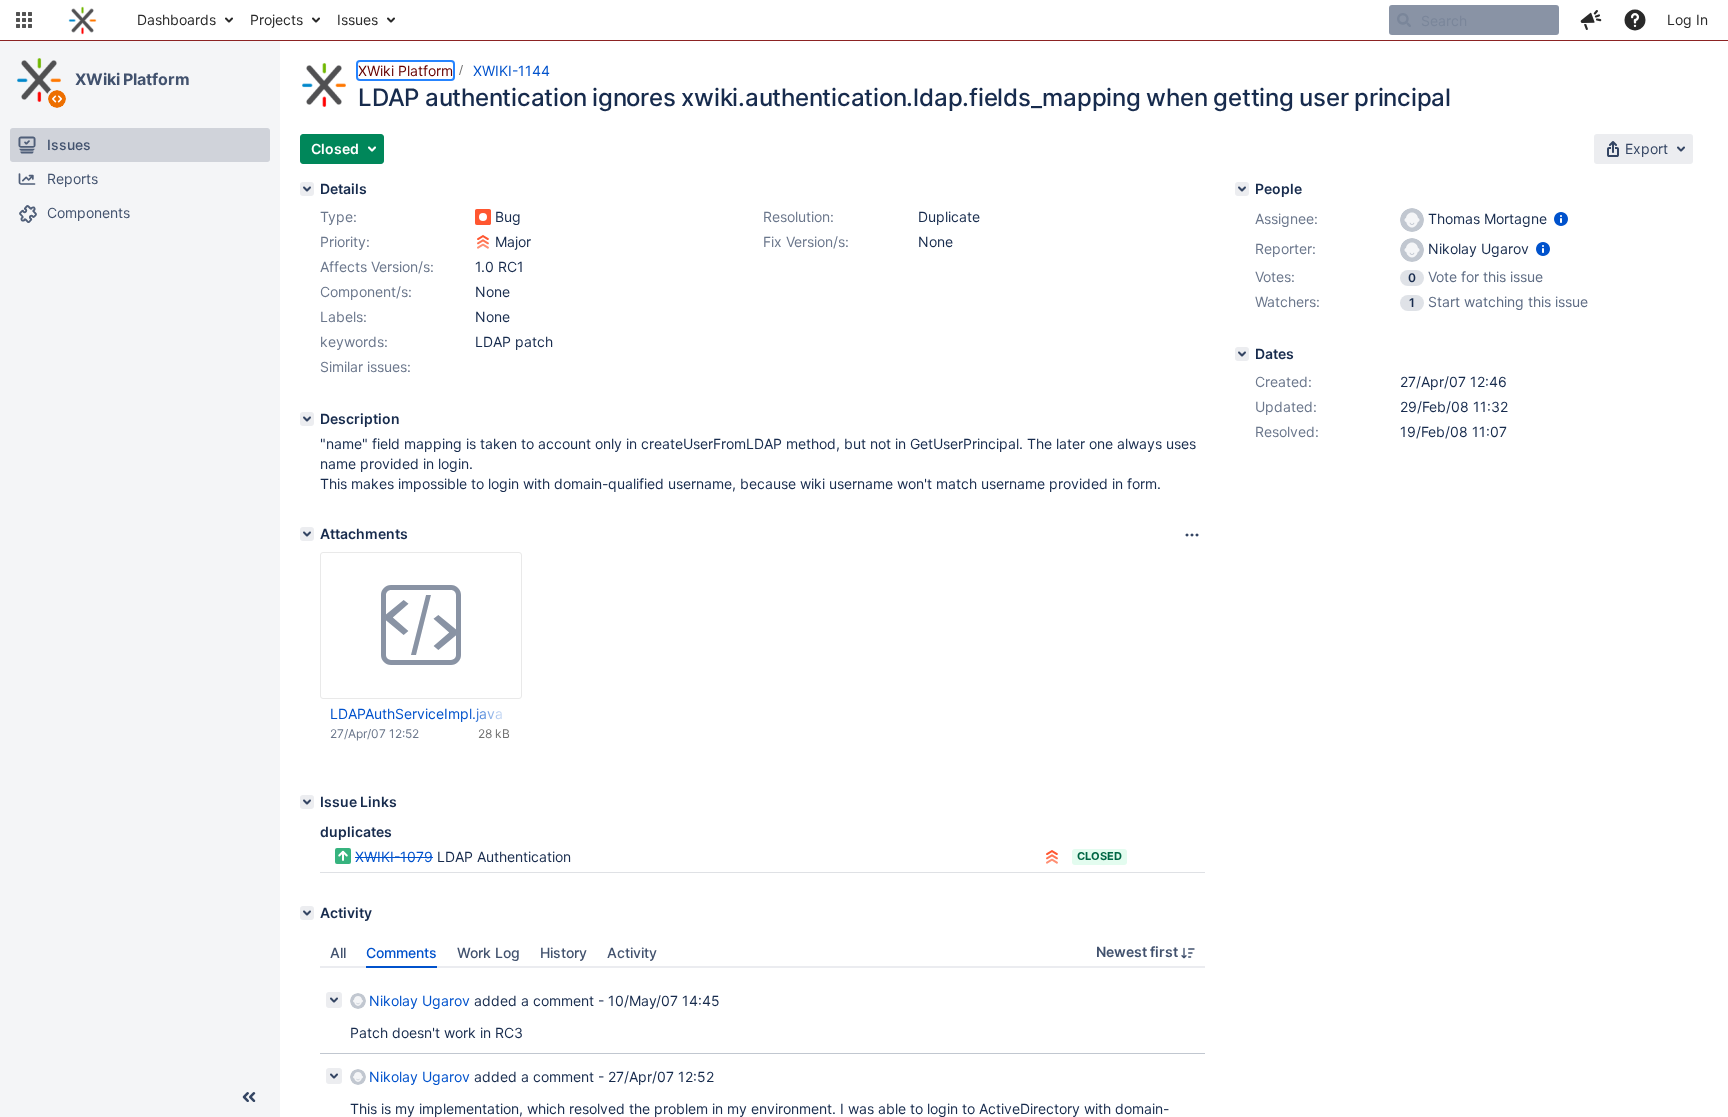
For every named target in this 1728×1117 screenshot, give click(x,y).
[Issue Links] (307, 802)
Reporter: (1285, 248)
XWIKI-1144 (511, 70)
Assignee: (1286, 218)
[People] (1242, 189)
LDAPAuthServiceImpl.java (416, 713)
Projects (276, 19)
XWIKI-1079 (394, 856)
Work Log (488, 952)
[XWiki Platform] (39, 80)
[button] (24, 20)
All (338, 952)
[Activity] (307, 913)
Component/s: (366, 291)
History (563, 952)
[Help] (1635, 20)
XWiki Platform (132, 79)
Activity (632, 952)
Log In (1687, 19)
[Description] (307, 419)
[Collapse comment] (334, 1000)
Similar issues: (365, 366)
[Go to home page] (82, 20)
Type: (338, 216)
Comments (401, 952)
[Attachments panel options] (1192, 535)
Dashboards (176, 19)
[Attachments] (307, 534)
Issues (357, 19)
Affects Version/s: (377, 266)
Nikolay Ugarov (419, 1000)
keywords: (354, 341)
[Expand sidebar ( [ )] (249, 1097)
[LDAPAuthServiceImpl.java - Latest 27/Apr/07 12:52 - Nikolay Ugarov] (421, 626)
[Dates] (1242, 354)
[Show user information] (1561, 218)
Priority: (345, 241)
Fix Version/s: (806, 241)
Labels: (343, 316)
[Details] (307, 189)
